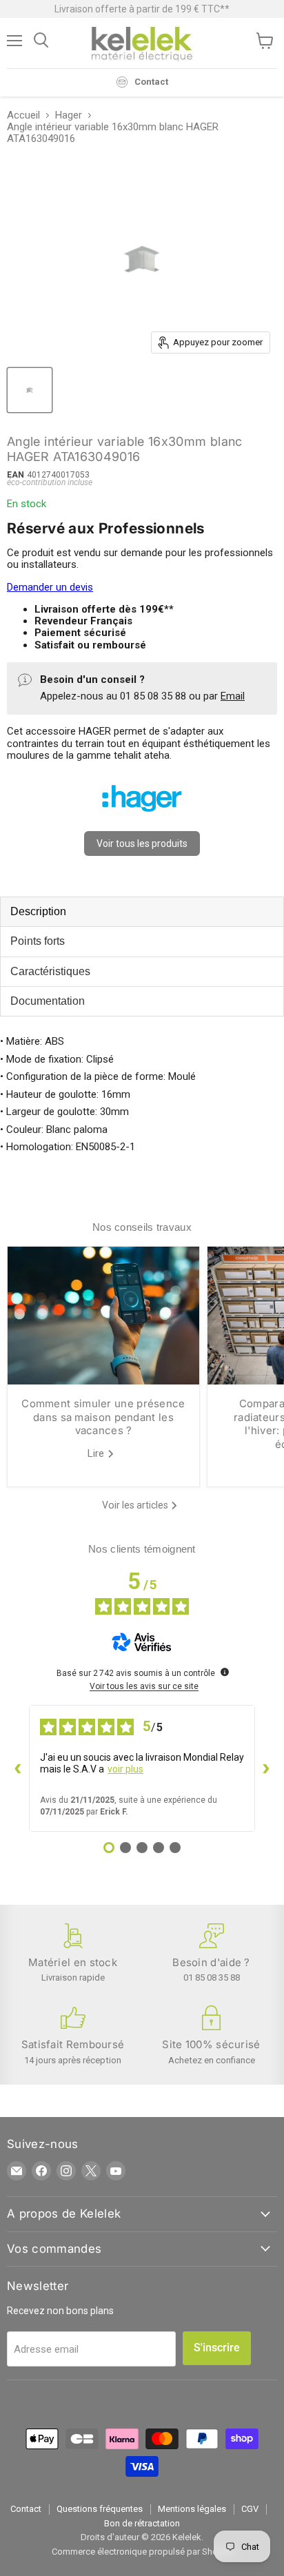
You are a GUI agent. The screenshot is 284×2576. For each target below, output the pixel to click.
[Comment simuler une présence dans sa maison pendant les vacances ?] (103, 1316)
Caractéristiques (50, 971)
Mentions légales (192, 2509)
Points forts (38, 941)
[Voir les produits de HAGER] (142, 818)
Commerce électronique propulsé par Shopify (142, 2552)
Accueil (23, 115)
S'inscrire (217, 2348)
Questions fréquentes (100, 2509)
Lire (97, 1453)
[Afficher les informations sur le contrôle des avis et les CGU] (225, 1672)
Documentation (48, 1001)
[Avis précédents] (18, 1768)
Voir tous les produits (142, 844)
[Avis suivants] (266, 1768)
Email (233, 696)
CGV (250, 2509)
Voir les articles (136, 1505)
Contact (26, 2509)
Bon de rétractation (142, 2523)
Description (38, 911)
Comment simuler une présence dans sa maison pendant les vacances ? (103, 1417)
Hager (69, 115)
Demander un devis (50, 587)
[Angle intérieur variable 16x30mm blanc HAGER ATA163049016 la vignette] (30, 390)
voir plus (125, 1769)
